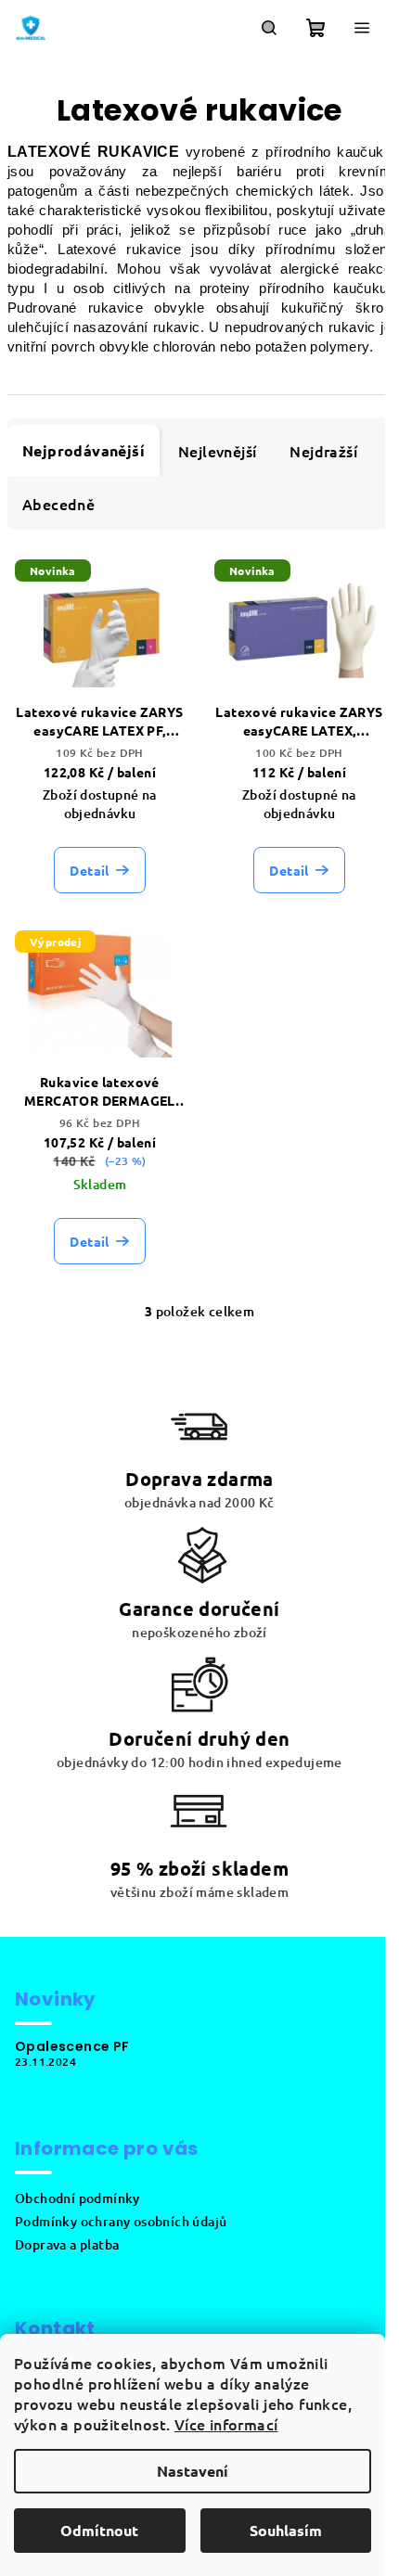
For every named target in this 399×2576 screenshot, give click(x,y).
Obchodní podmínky (77, 2198)
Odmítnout (99, 2530)
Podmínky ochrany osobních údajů (121, 2221)
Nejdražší (323, 451)
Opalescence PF (72, 2046)
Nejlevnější (217, 451)
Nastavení (193, 2471)
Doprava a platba (67, 2244)
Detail (89, 870)
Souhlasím (286, 2530)
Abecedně (58, 504)
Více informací (226, 2424)
